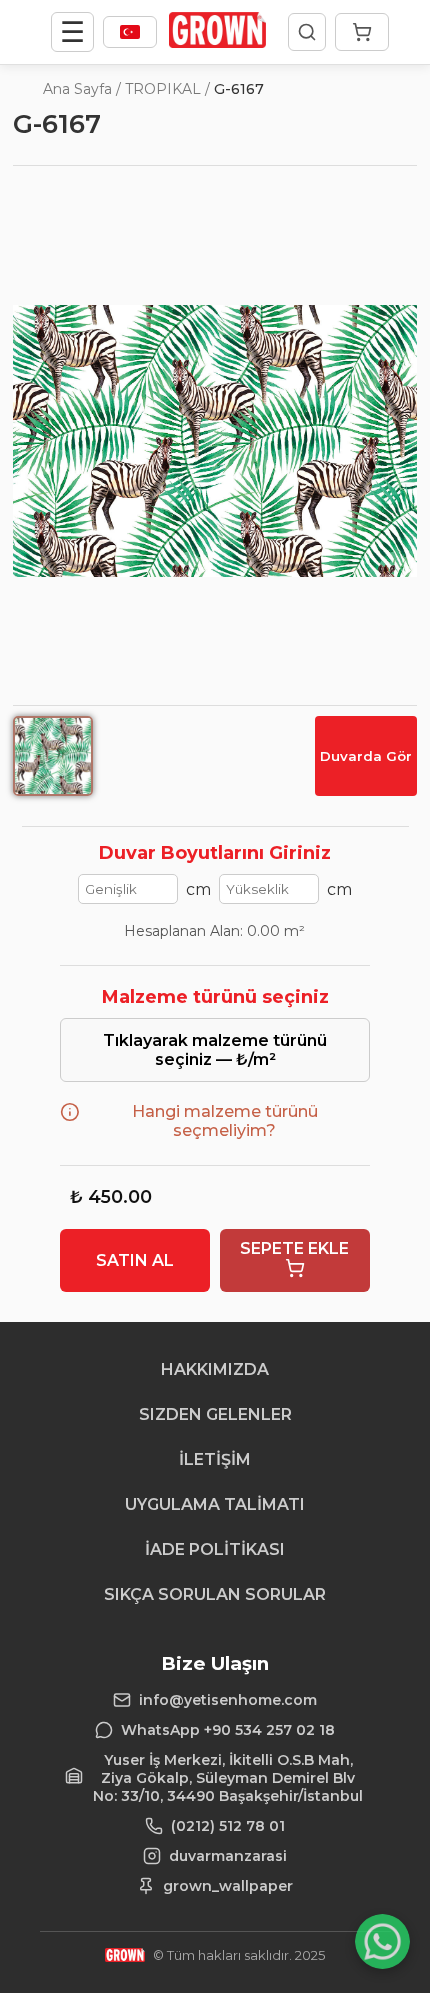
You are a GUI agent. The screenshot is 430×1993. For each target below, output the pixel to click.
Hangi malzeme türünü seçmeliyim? (225, 1121)
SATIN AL (135, 1260)
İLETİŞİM (215, 1459)
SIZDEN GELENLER (215, 1414)
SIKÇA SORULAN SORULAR (215, 1594)
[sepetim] (362, 32)
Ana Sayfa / (82, 89)
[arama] (307, 32)
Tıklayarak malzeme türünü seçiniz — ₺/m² (215, 1050)
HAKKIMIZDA (215, 1369)
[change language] (130, 32)
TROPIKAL (163, 89)
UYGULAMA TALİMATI (215, 1504)
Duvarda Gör (366, 756)
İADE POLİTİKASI (215, 1549)
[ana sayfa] (217, 42)
